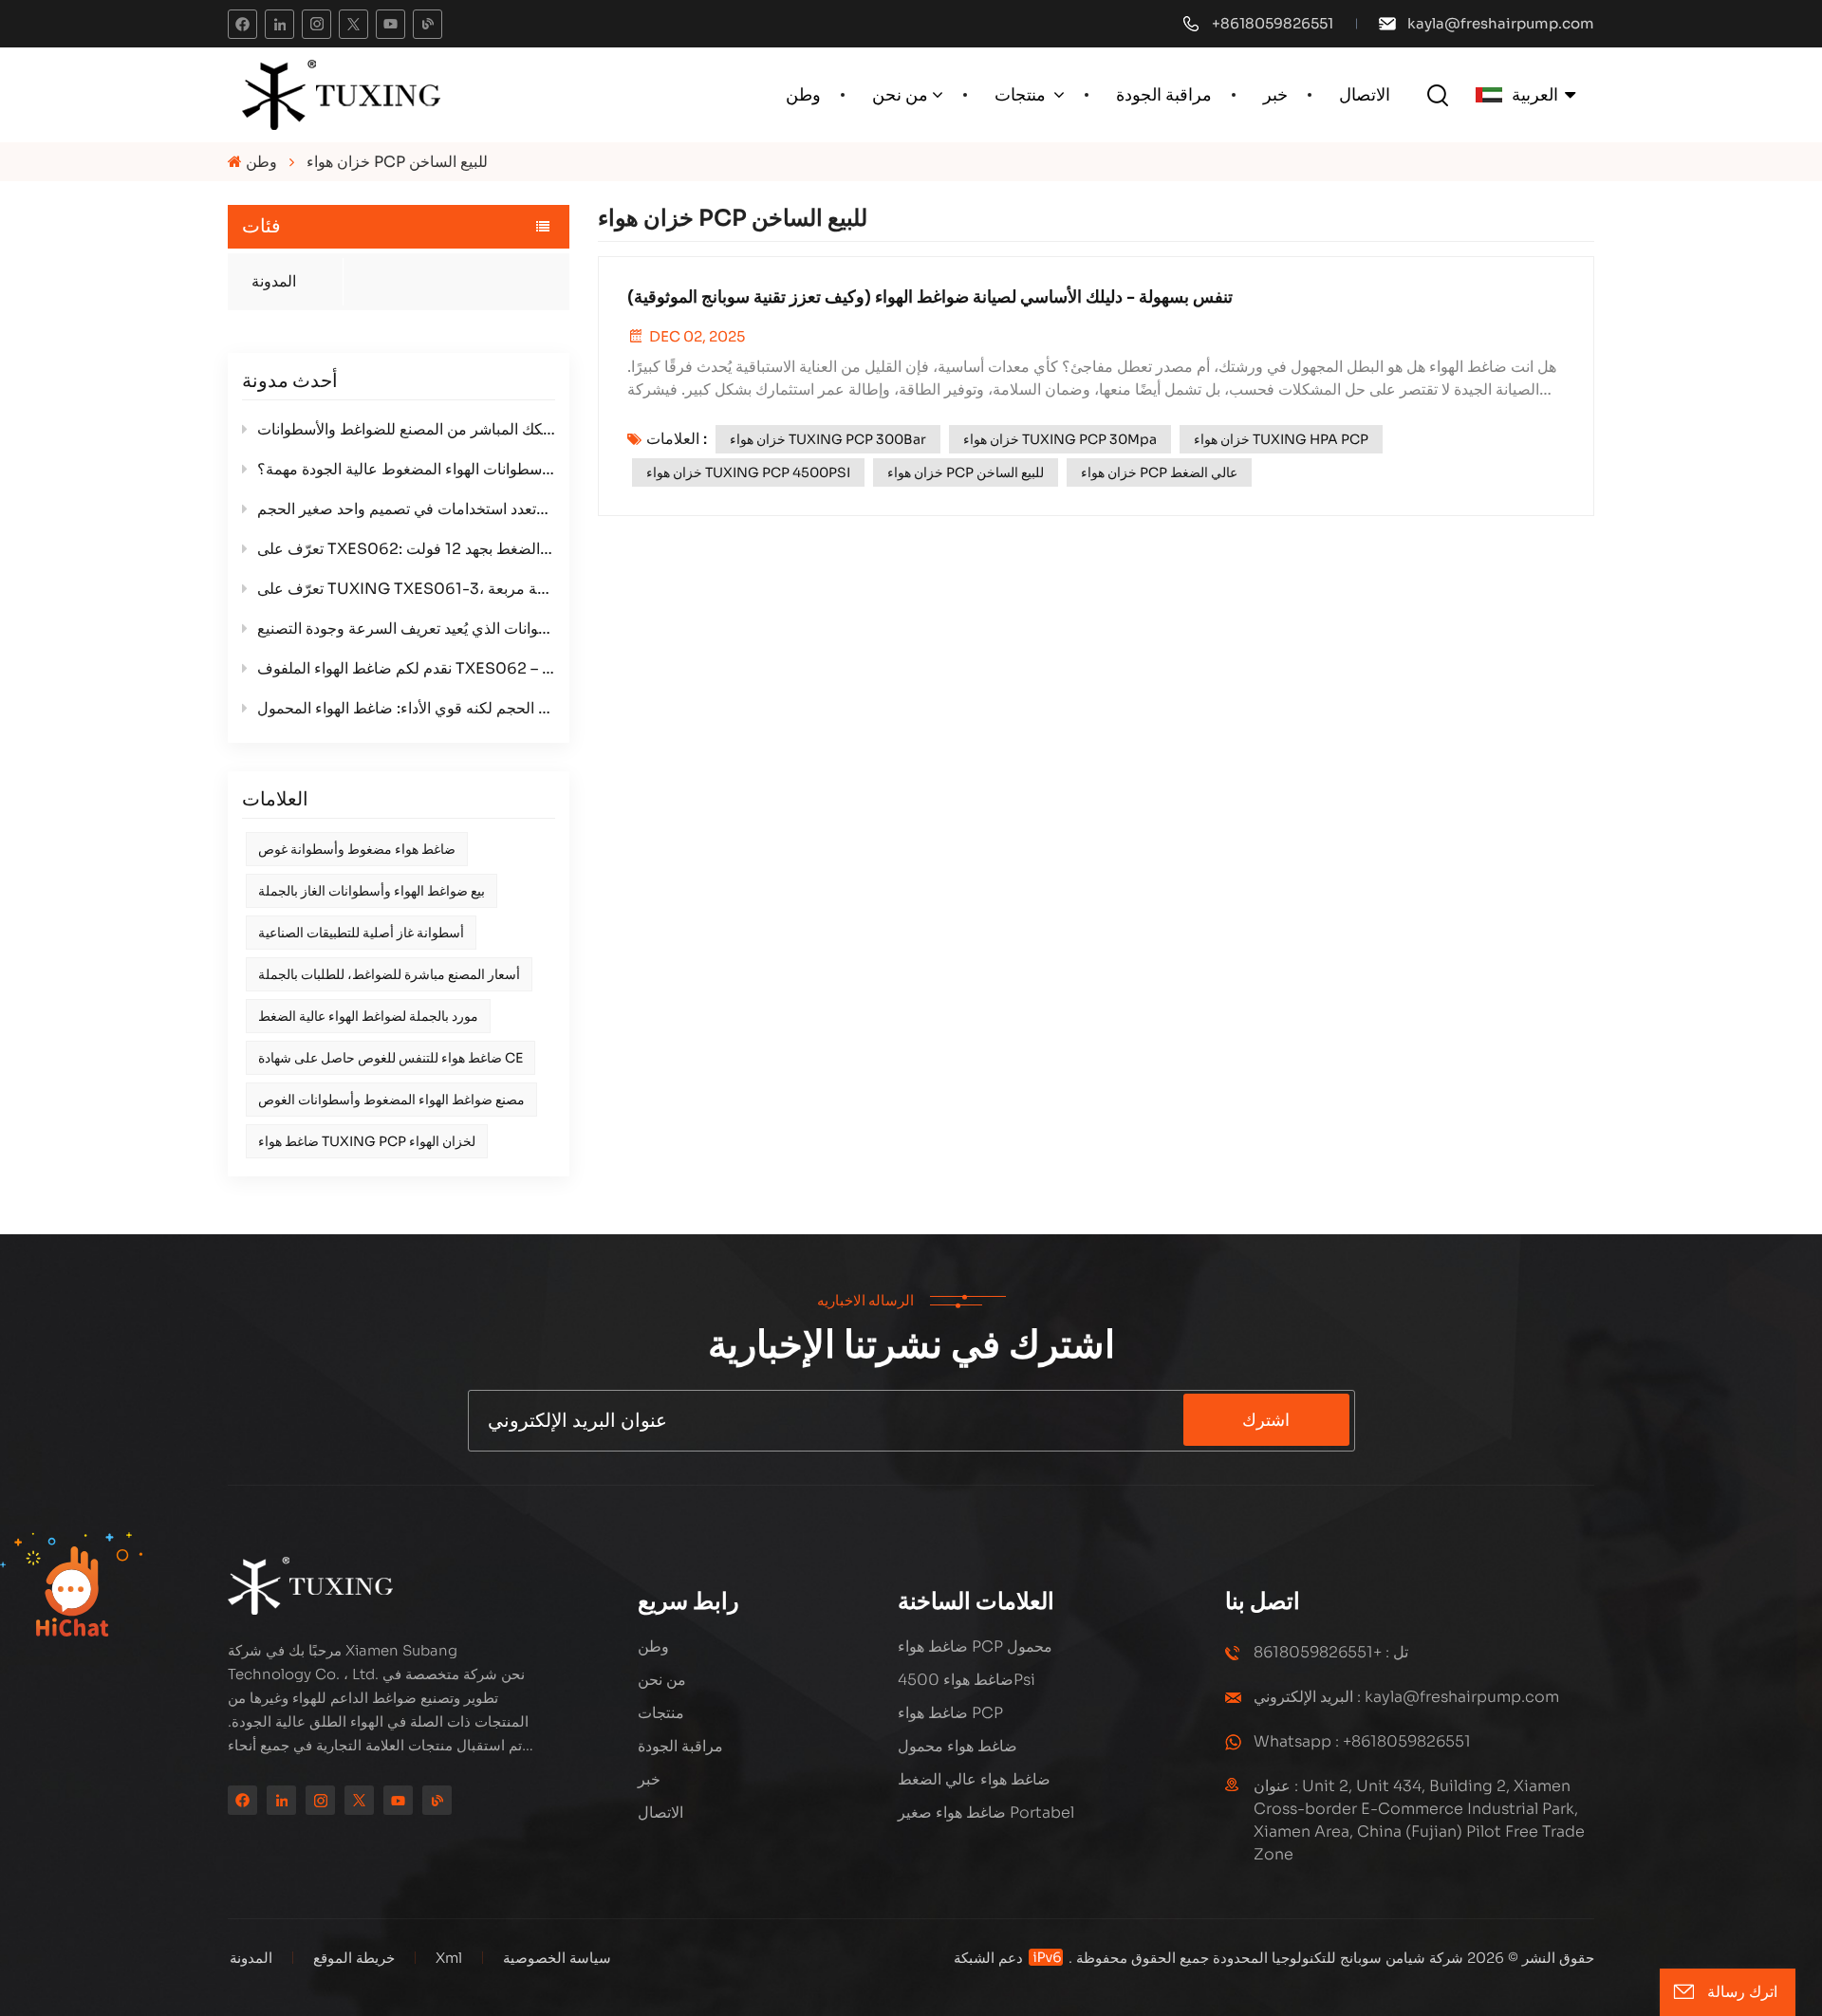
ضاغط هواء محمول (957, 1746)
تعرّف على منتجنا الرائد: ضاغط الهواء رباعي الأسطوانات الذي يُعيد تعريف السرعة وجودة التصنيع (406, 629)
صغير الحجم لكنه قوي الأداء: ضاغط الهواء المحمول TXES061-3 (406, 708)
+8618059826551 (1273, 23)
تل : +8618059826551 (1331, 1652)
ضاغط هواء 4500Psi (967, 1680)
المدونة (274, 281)
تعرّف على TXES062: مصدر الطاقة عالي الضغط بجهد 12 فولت (406, 549)
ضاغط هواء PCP (950, 1713)
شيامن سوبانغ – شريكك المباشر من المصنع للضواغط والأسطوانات (406, 429)
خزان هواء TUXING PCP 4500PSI (748, 472)
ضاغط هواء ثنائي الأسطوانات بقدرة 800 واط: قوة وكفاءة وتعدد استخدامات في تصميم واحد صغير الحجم (406, 509)
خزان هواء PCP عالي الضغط (1159, 472)
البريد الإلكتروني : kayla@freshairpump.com (1406, 1697)
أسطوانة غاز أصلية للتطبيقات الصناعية (361, 933)
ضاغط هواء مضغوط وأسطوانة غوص (357, 849)
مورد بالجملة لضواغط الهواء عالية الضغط (368, 1016)
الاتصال (1365, 95)
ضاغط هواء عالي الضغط (974, 1779)
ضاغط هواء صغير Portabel (986, 1813)
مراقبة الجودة (1164, 95)
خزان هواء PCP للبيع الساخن (966, 472)
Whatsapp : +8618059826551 (1362, 1741)
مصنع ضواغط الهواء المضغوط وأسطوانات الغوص (391, 1100)
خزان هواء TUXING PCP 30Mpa (1060, 439)
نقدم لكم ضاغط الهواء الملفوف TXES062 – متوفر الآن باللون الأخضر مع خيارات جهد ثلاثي (406, 668)
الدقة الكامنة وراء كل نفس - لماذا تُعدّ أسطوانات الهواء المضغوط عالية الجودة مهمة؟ (406, 469)
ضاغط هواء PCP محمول (975, 1646)
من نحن (900, 95)
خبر (1275, 95)
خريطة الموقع (352, 1958)
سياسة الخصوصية (557, 1958)
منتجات (1022, 95)
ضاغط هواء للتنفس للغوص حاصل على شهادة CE (390, 1058)
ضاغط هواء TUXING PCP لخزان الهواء (367, 1141)
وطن (803, 95)
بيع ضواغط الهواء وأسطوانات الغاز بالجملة (372, 891)
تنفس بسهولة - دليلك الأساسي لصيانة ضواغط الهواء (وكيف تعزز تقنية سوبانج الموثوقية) (930, 297)
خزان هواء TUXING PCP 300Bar (828, 439)
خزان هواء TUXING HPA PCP (1281, 439)
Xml (449, 1958)
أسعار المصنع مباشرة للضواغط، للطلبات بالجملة (389, 974)
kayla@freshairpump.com (1501, 23)
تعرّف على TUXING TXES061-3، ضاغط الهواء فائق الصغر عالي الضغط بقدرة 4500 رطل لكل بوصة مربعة (406, 589)
